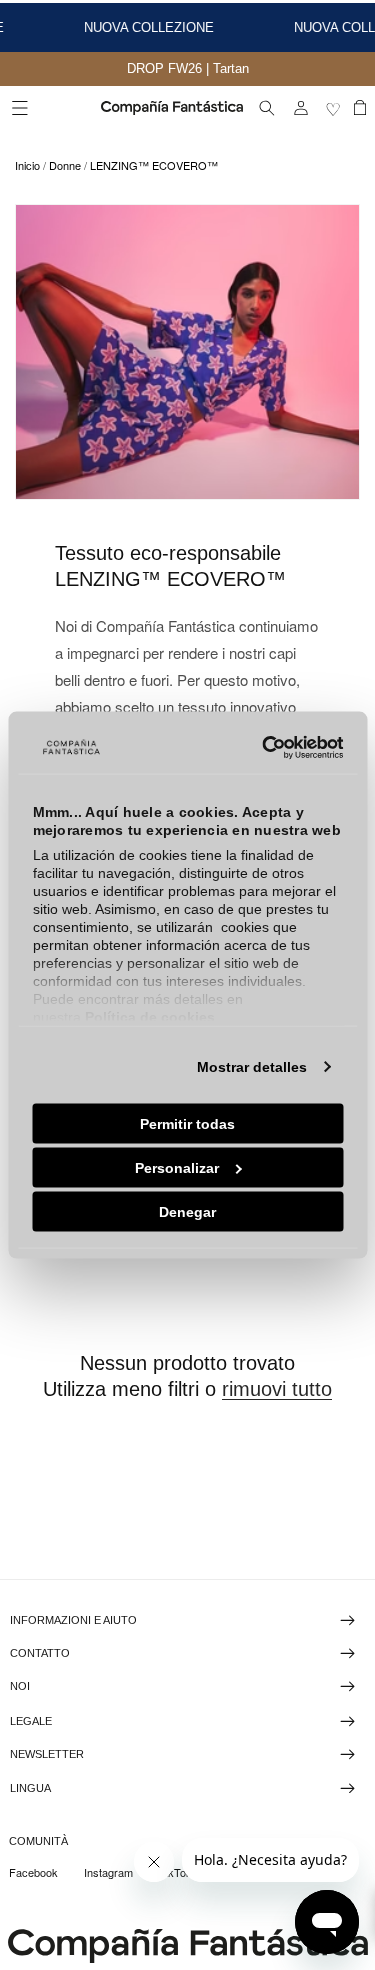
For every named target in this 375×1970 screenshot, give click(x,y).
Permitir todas (187, 1123)
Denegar (187, 1211)
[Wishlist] (335, 108)
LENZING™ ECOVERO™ (154, 165)
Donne (65, 165)
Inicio (27, 165)
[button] (20, 108)
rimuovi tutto (277, 1389)
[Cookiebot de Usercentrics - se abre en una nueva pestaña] (260, 748)
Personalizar (177, 1167)
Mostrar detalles (252, 1066)
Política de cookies (149, 1016)
